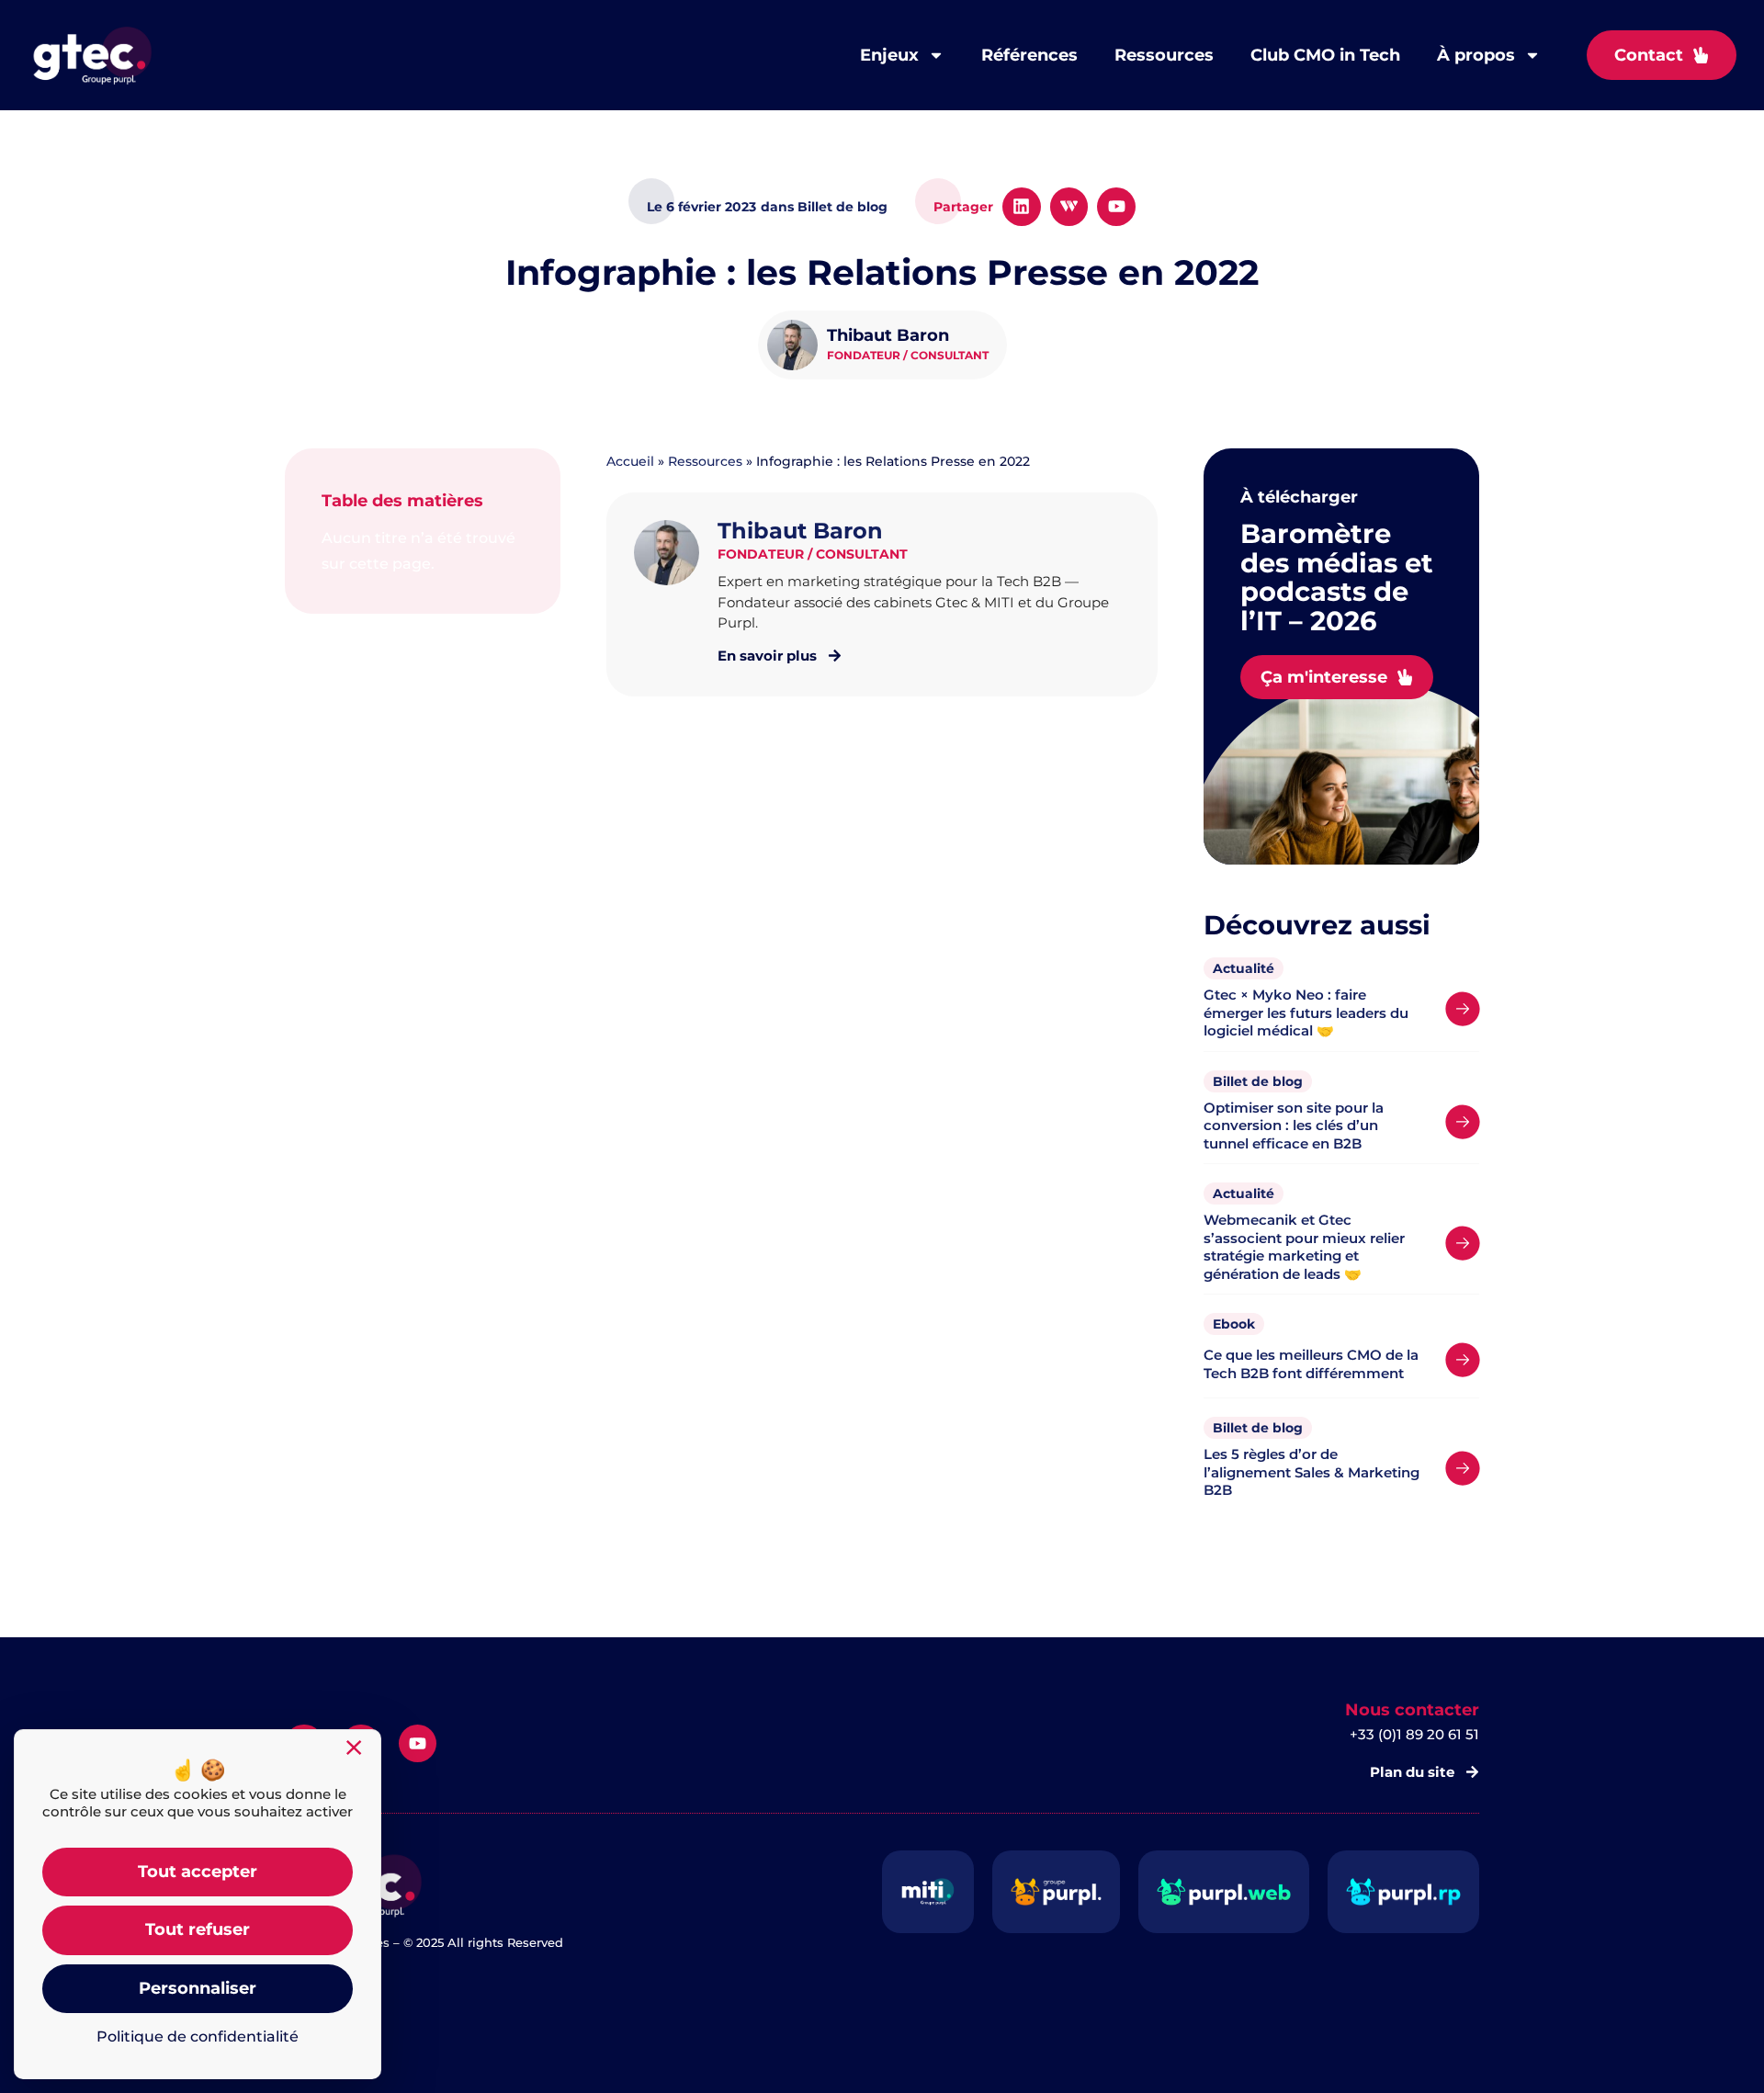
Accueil (630, 461)
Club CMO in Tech (1325, 55)
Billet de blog (1258, 1081)
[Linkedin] (1022, 207)
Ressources (1164, 55)
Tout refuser (198, 1929)
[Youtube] (1116, 207)
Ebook (1234, 1324)
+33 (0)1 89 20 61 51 (1414, 1734)
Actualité (1244, 968)
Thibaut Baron (888, 335)
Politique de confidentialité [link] (198, 2036)
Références (1029, 55)
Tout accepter (198, 1872)
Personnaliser (198, 1988)
